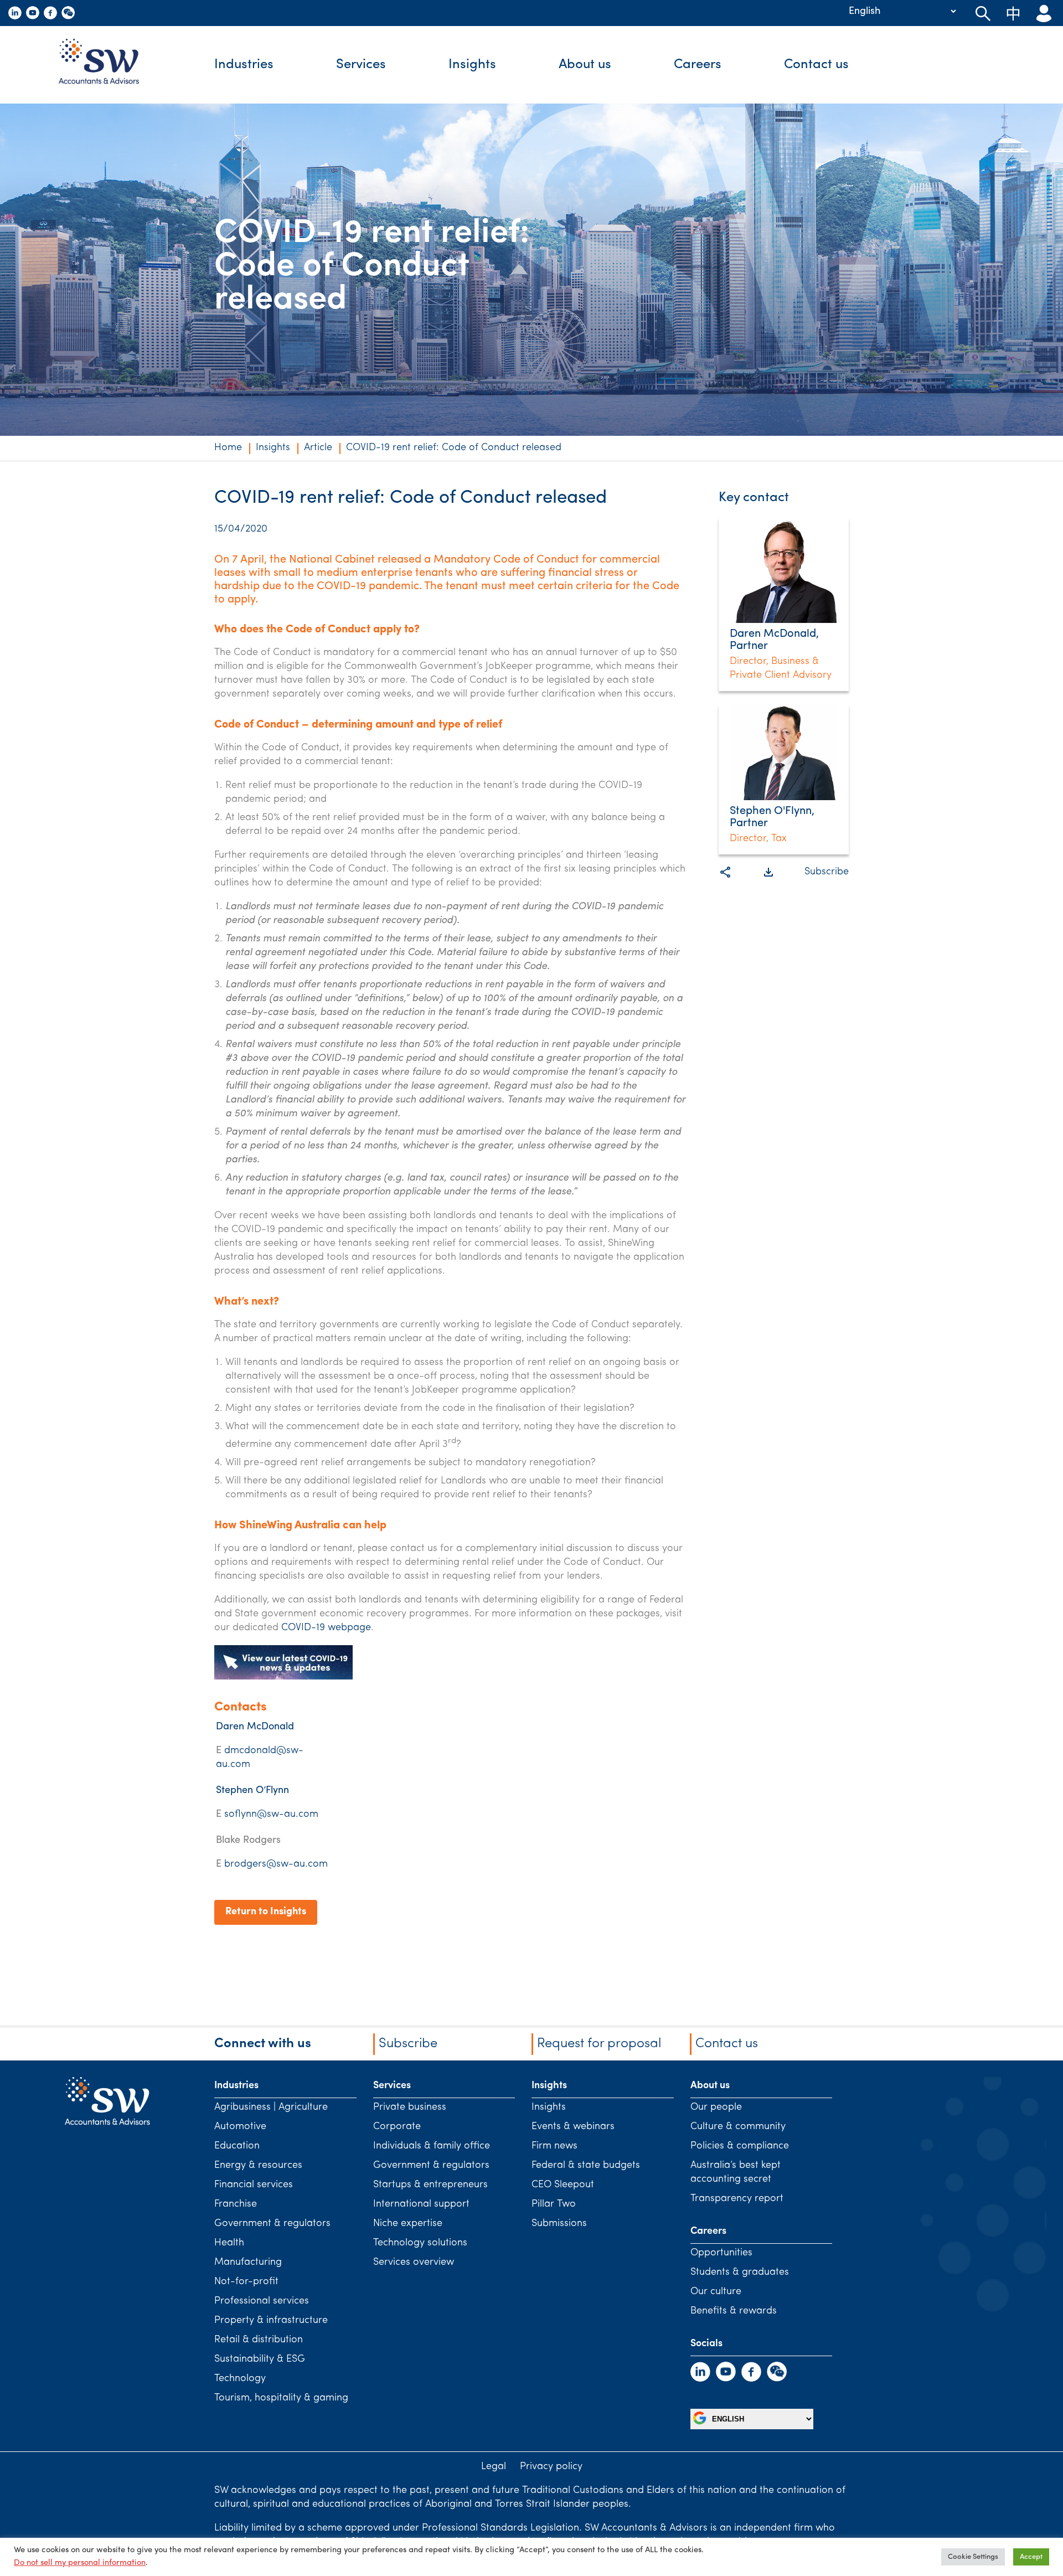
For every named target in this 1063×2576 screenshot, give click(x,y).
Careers (698, 65)
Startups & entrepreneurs (430, 2185)
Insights (472, 65)
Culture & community (738, 2127)
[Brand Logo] (107, 65)
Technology (240, 2379)
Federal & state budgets (586, 2166)
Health (229, 2243)
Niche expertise (408, 2224)
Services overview (414, 2263)
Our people (716, 2108)
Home (228, 448)
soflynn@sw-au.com (271, 1815)
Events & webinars (573, 2127)
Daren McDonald (255, 1727)
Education (237, 2146)
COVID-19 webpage (326, 1628)
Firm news (554, 2146)
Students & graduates (740, 2273)
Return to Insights (266, 1912)
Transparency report (737, 2199)
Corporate (397, 2127)
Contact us (816, 65)
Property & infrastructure (271, 2321)
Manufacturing (248, 2263)
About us (585, 65)
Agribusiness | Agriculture (271, 2108)
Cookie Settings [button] (973, 2557)
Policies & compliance (740, 2146)
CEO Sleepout (563, 2185)
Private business (410, 2108)
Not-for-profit (246, 2282)
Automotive (240, 2127)
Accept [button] (1031, 2557)
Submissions (559, 2224)
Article (318, 448)
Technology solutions (420, 2243)
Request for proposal (599, 2044)
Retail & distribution (259, 2340)
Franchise (236, 2204)
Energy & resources (258, 2166)
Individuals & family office (432, 2146)
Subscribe (827, 872)
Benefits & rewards (734, 2311)
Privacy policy (551, 2467)
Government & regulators (272, 2224)
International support (421, 2204)
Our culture (716, 2292)
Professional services (262, 2301)
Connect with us (263, 2044)
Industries (244, 65)
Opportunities (721, 2253)
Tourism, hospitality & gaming (281, 2398)
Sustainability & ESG (260, 2359)
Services (361, 65)
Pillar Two (554, 2204)
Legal (494, 2467)
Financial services (254, 2185)
